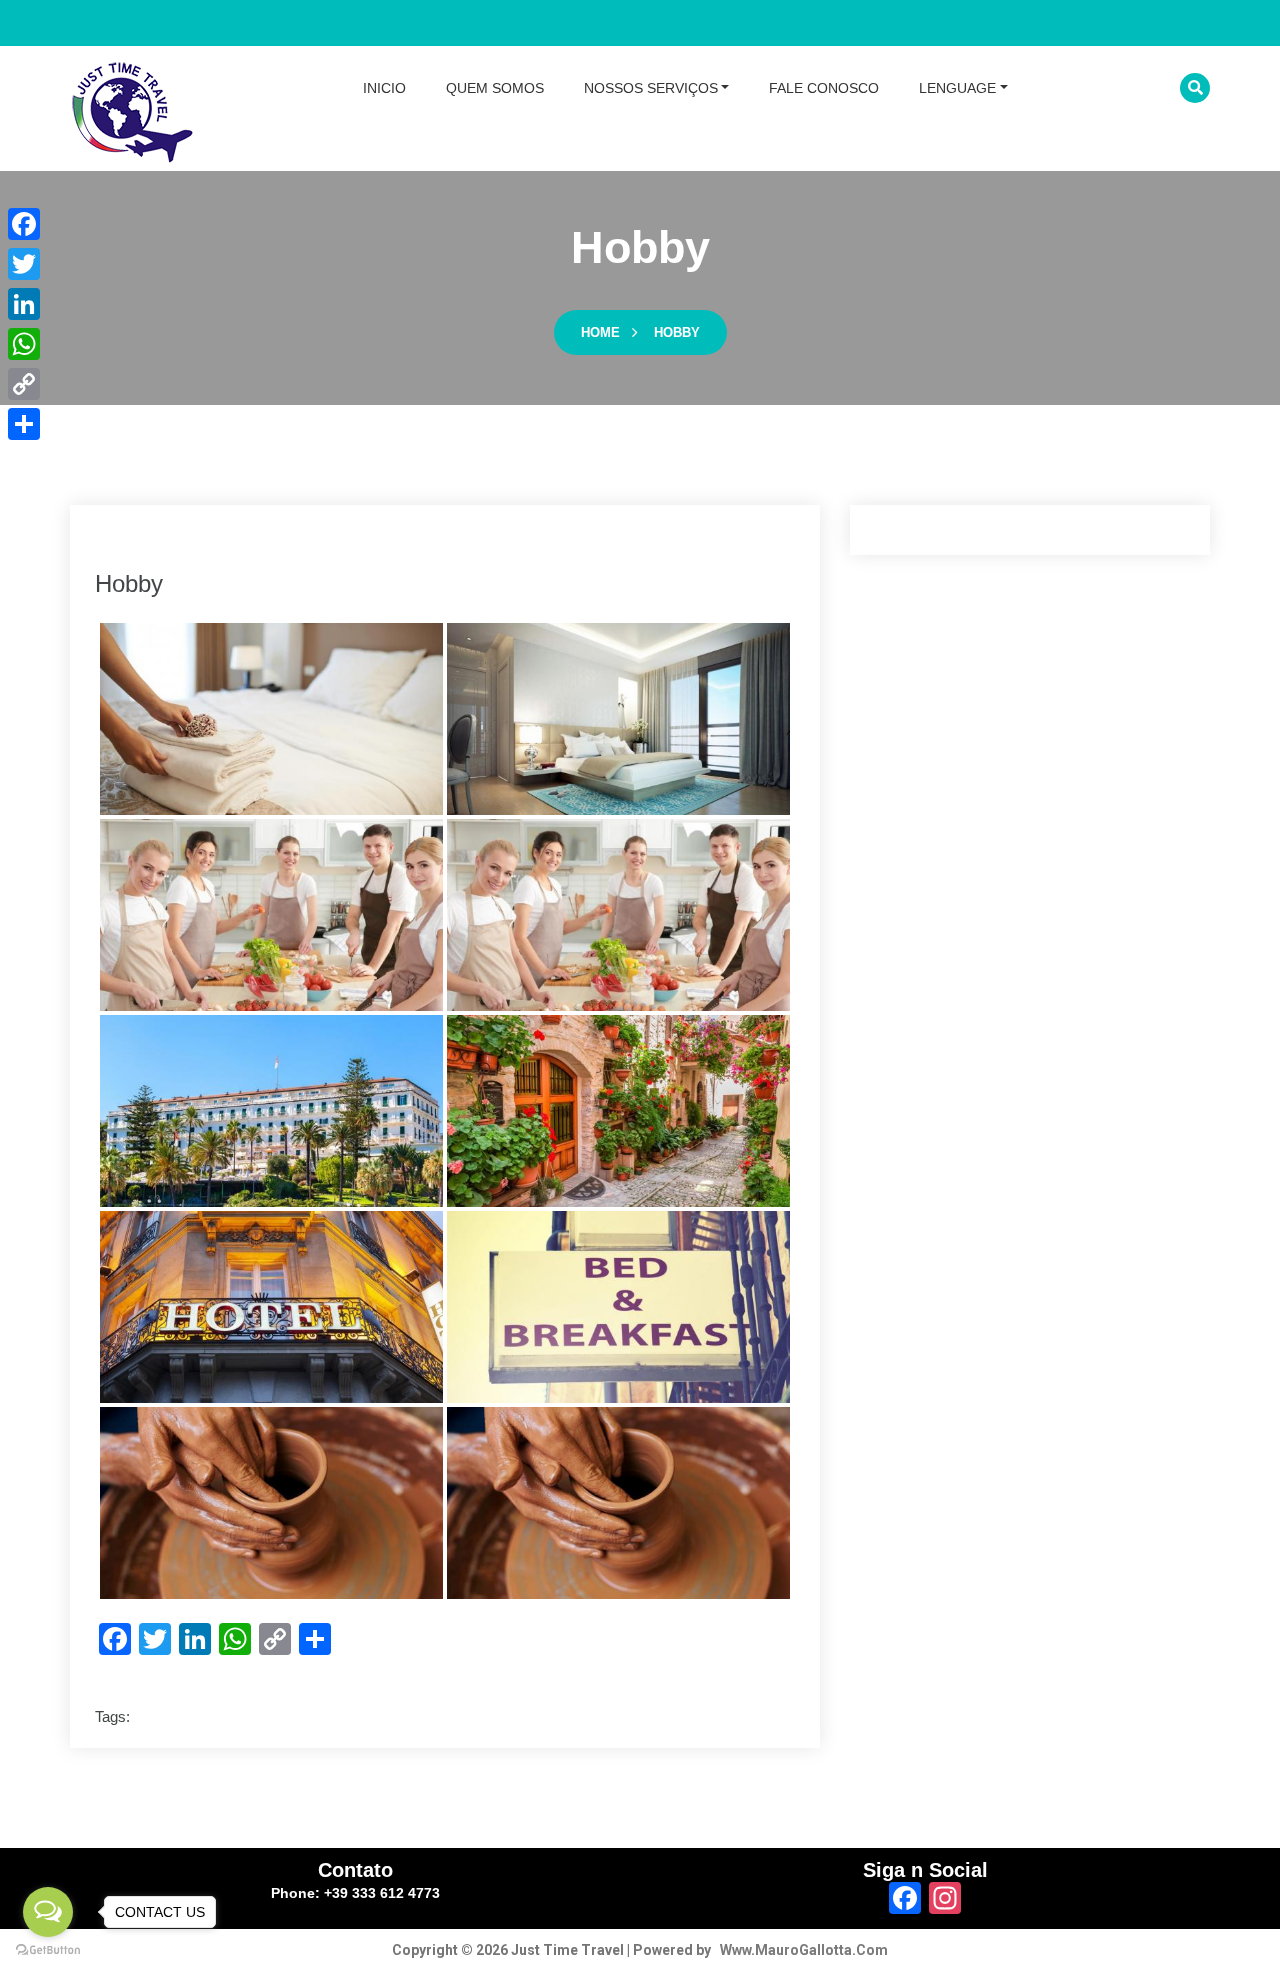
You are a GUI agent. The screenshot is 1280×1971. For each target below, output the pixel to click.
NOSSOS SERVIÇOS (651, 88)
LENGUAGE (957, 88)
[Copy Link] (24, 384)
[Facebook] (24, 224)
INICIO (384, 88)
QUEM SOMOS (495, 88)
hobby (677, 332)
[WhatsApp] (24, 344)
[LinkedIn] (24, 304)
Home (600, 332)
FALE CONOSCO (824, 88)
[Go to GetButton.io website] (48, 1950)
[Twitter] (24, 264)
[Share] (24, 424)
